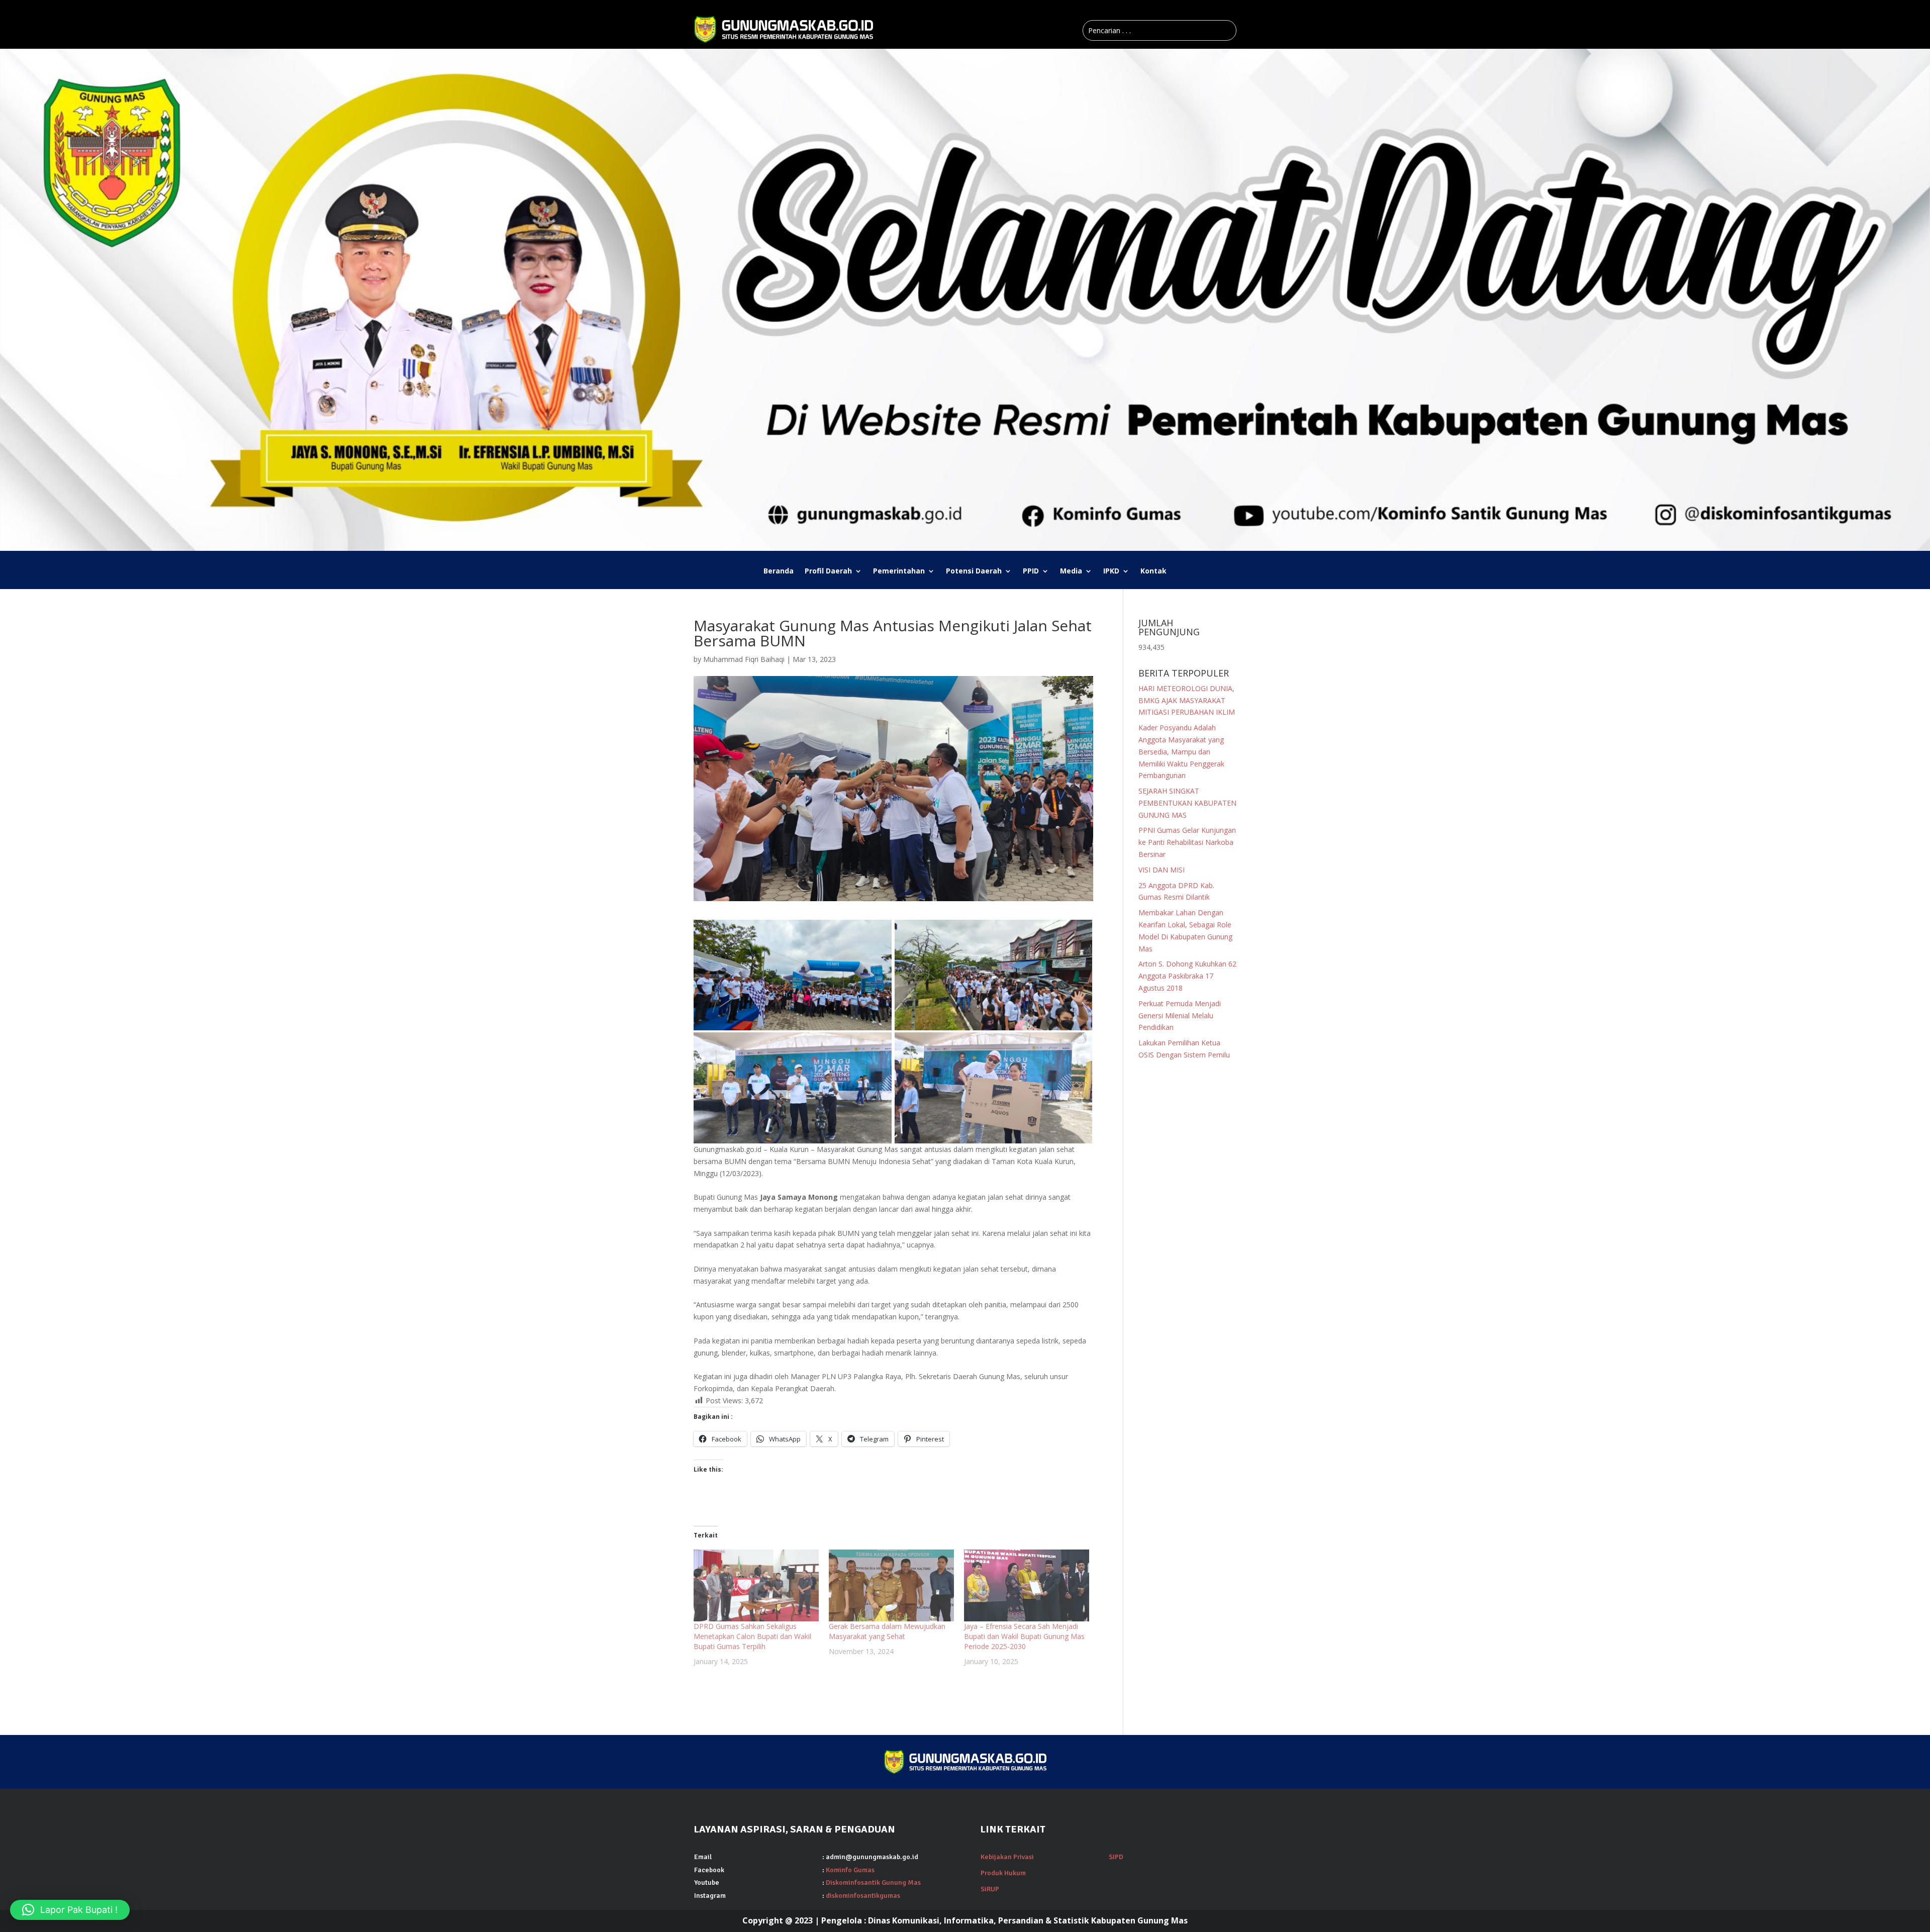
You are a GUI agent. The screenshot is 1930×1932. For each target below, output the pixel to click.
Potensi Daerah (974, 571)
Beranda (779, 571)
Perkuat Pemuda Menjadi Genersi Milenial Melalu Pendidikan (1180, 1016)
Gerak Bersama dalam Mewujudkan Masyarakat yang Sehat (887, 1631)
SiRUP (990, 1889)
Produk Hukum (1003, 1873)
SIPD (1116, 1857)
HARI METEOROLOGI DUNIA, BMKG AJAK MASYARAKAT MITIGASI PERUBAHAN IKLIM (1187, 700)
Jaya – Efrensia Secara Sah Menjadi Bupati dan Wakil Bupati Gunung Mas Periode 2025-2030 (1024, 1636)
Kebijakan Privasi (1007, 1857)
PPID (1031, 571)
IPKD (1111, 571)
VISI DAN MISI (1162, 870)
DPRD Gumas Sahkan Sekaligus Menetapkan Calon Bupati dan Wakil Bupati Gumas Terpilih (752, 1636)
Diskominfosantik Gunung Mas (873, 1882)
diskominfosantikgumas (863, 1896)
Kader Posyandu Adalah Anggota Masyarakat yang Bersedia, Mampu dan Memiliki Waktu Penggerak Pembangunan (1181, 751)
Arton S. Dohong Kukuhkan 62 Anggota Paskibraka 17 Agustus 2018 (1187, 976)
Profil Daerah (828, 571)
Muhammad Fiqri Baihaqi (744, 659)
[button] (70, 1910)
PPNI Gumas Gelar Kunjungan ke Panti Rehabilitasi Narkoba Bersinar (1187, 842)
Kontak (1153, 571)
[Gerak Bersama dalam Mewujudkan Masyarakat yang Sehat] (891, 1585)
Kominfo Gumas (850, 1870)
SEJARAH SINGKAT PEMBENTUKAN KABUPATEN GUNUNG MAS (1187, 803)
